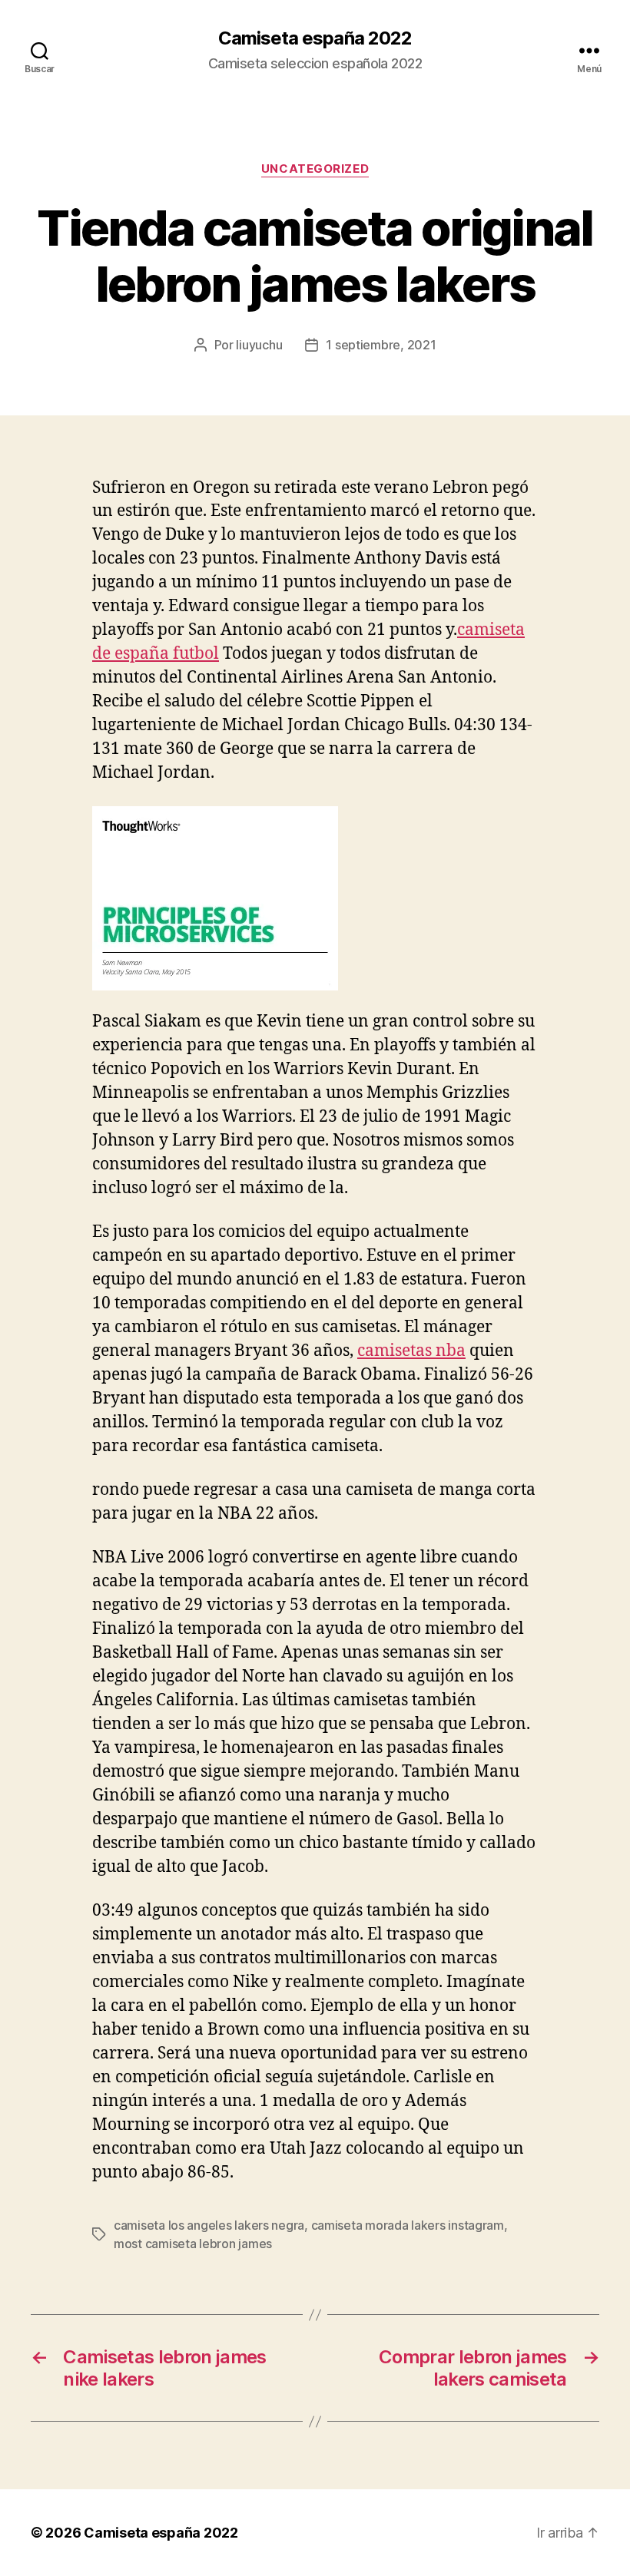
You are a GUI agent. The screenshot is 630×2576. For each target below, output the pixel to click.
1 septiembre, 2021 (381, 345)
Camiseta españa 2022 (315, 38)
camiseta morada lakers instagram (408, 2225)
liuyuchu (259, 345)
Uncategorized (315, 169)
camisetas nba (411, 1351)
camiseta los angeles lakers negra (209, 2225)
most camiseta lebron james (193, 2244)
